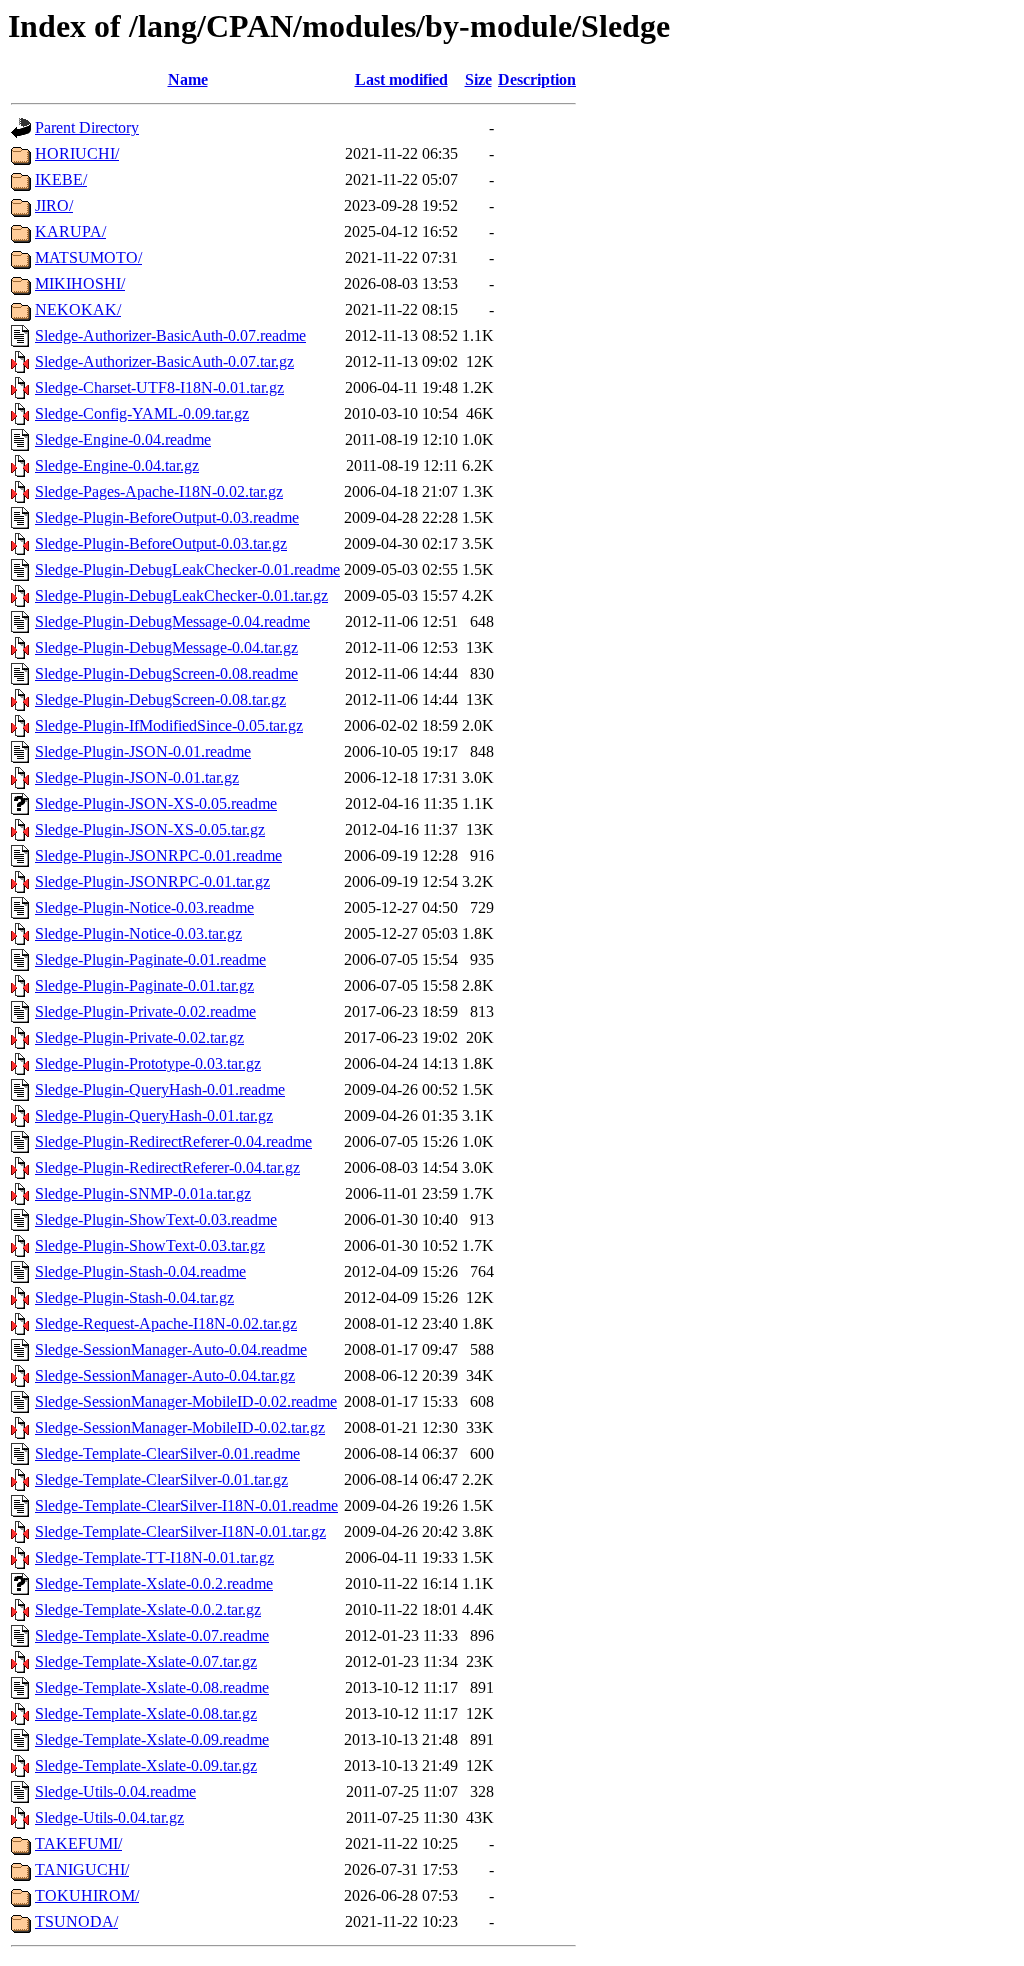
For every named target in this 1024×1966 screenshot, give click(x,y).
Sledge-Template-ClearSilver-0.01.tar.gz (161, 1479)
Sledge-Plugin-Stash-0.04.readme (140, 1271)
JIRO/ (54, 205)
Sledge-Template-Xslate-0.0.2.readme (154, 1583)
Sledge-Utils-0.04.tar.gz (109, 1817)
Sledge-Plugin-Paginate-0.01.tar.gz (144, 985)
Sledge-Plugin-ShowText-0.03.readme (156, 1219)
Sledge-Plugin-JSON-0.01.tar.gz (137, 777)
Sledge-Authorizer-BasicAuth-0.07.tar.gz (164, 361)
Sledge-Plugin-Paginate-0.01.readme (150, 959)
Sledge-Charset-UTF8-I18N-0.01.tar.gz (159, 387)
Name (188, 79)
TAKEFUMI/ (78, 1843)
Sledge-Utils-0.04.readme (115, 1791)
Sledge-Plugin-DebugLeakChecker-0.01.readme (187, 569)
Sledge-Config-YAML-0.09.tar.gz (142, 413)
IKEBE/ (61, 179)
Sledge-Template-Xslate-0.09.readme (152, 1739)
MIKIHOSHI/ (80, 283)
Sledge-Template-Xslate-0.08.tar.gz (146, 1713)
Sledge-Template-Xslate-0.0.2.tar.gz (148, 1609)
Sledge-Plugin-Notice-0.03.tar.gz (138, 933)
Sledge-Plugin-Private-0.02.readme (145, 1011)
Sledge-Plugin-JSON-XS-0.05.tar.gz (150, 829)
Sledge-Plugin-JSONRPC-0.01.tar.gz (152, 881)
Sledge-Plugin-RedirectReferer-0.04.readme (173, 1141)
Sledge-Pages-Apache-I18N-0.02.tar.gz (159, 491)
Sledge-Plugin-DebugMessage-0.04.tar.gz (166, 647)
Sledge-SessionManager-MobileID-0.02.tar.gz (180, 1427)
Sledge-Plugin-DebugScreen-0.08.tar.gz (160, 699)
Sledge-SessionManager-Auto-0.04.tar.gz (165, 1375)
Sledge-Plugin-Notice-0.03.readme (144, 907)
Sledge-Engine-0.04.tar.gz (117, 465)
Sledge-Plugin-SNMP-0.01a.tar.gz (143, 1193)
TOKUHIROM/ (87, 1895)
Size (478, 79)
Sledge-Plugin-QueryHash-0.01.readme (160, 1089)
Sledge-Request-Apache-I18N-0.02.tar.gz (166, 1323)
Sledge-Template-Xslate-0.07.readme (152, 1635)
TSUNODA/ (76, 1921)
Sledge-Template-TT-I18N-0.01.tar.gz (154, 1557)
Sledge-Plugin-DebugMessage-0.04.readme (172, 621)
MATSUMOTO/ (88, 257)
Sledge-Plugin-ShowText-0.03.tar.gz (150, 1245)
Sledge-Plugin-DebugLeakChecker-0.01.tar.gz (181, 595)
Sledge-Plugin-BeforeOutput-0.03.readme (167, 517)
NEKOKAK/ (78, 309)
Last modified (401, 79)
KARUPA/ (70, 231)
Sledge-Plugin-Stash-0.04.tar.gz (134, 1297)
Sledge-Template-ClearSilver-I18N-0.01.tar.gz (180, 1531)
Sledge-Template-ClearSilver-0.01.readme (167, 1453)
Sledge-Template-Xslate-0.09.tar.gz (146, 1765)
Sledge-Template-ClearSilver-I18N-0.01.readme (186, 1505)
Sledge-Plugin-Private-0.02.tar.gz (139, 1037)
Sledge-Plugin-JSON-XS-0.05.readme (156, 803)
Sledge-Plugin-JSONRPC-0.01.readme (158, 855)
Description (537, 79)
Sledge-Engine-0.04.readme (123, 439)
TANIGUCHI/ (82, 1869)
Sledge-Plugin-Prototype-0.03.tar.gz (148, 1063)
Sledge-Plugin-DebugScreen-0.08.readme (166, 673)
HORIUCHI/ (77, 153)
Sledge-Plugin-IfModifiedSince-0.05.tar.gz (169, 725)
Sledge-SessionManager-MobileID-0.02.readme (186, 1401)
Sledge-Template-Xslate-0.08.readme (152, 1687)
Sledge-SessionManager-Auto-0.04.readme (171, 1349)
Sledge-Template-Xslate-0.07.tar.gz (146, 1661)
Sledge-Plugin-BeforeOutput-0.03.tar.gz (161, 543)
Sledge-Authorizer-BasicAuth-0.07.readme (170, 335)
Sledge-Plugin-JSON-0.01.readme (143, 751)
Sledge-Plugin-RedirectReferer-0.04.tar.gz (167, 1167)
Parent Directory (87, 127)
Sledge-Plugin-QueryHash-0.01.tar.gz (154, 1115)
